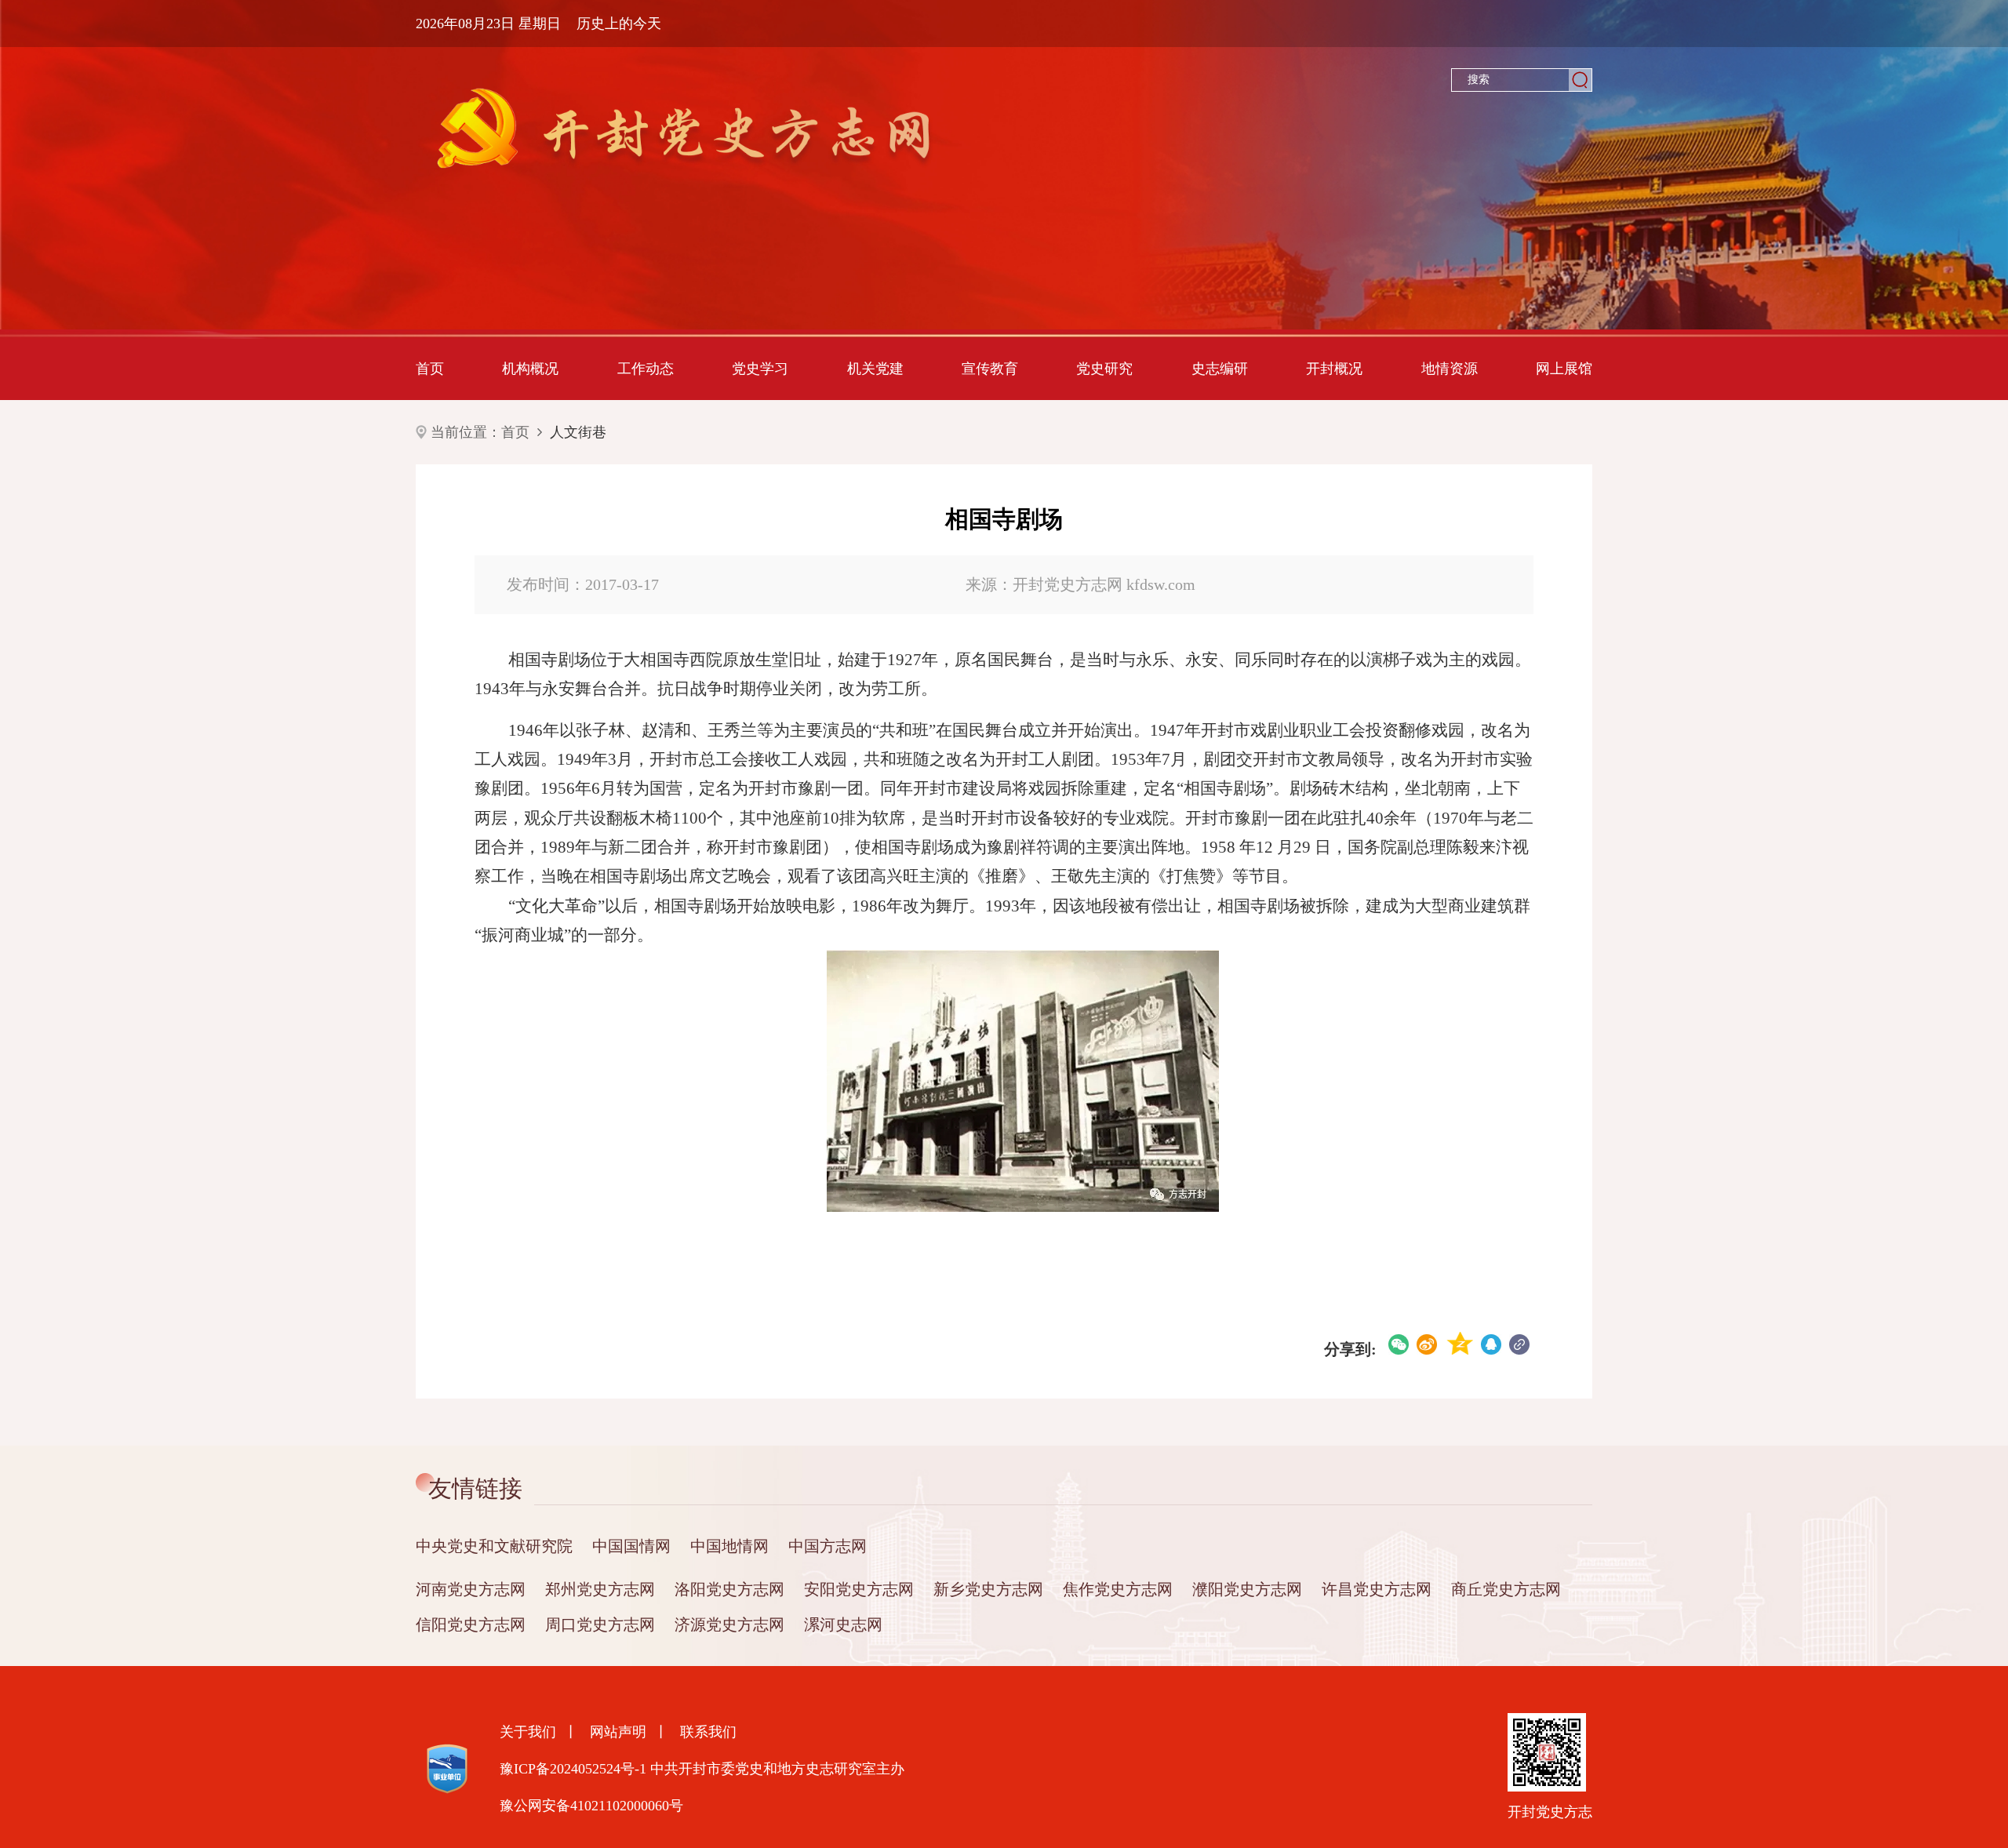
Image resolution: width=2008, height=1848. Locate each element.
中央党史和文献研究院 (494, 1546)
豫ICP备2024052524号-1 (573, 1769)
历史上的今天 (619, 24)
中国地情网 (729, 1546)
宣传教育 (990, 369)
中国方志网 (828, 1546)
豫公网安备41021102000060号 (591, 1806)
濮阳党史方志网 (1247, 1589)
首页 (430, 369)
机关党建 (875, 369)
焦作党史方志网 (1118, 1589)
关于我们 (528, 1732)
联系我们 (708, 1732)
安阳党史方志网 (859, 1589)
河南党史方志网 (471, 1589)
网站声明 (618, 1732)
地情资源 (1450, 369)
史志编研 (1220, 369)
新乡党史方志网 (988, 1589)
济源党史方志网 (729, 1624)
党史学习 (760, 369)
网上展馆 (1564, 369)
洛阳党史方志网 (729, 1589)
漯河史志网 (843, 1624)
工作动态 (646, 369)
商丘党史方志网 (1506, 1589)
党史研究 (1104, 369)
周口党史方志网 (600, 1624)
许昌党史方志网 (1377, 1589)
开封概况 (1334, 369)
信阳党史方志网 (471, 1624)
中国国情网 (631, 1546)
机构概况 (530, 369)
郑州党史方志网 (600, 1589)
